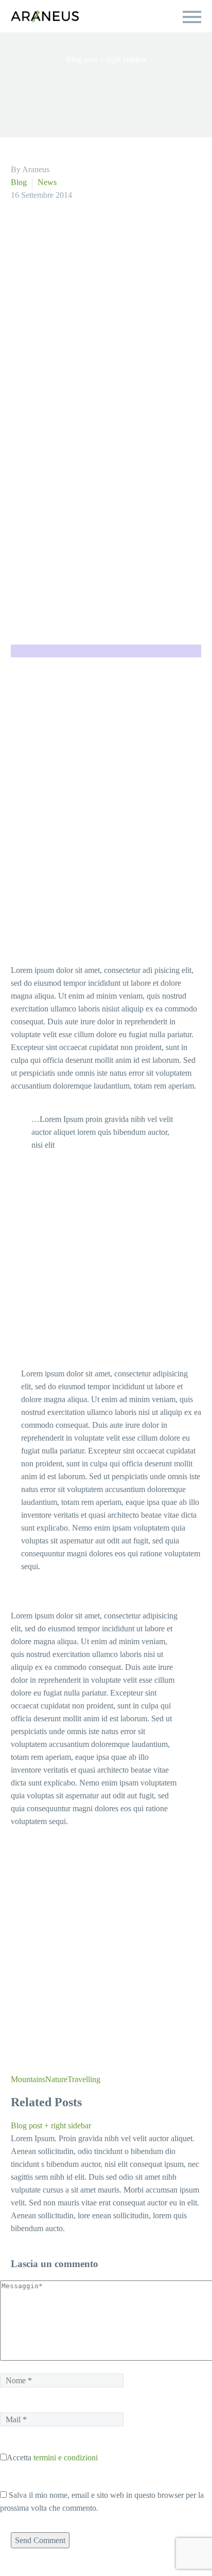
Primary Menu (192, 17)
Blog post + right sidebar (61, 2280)
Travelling (104, 2233)
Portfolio (82, 76)
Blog (21, 182)
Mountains (33, 2233)
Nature (69, 2233)
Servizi (25, 76)
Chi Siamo (145, 76)
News (52, 182)
